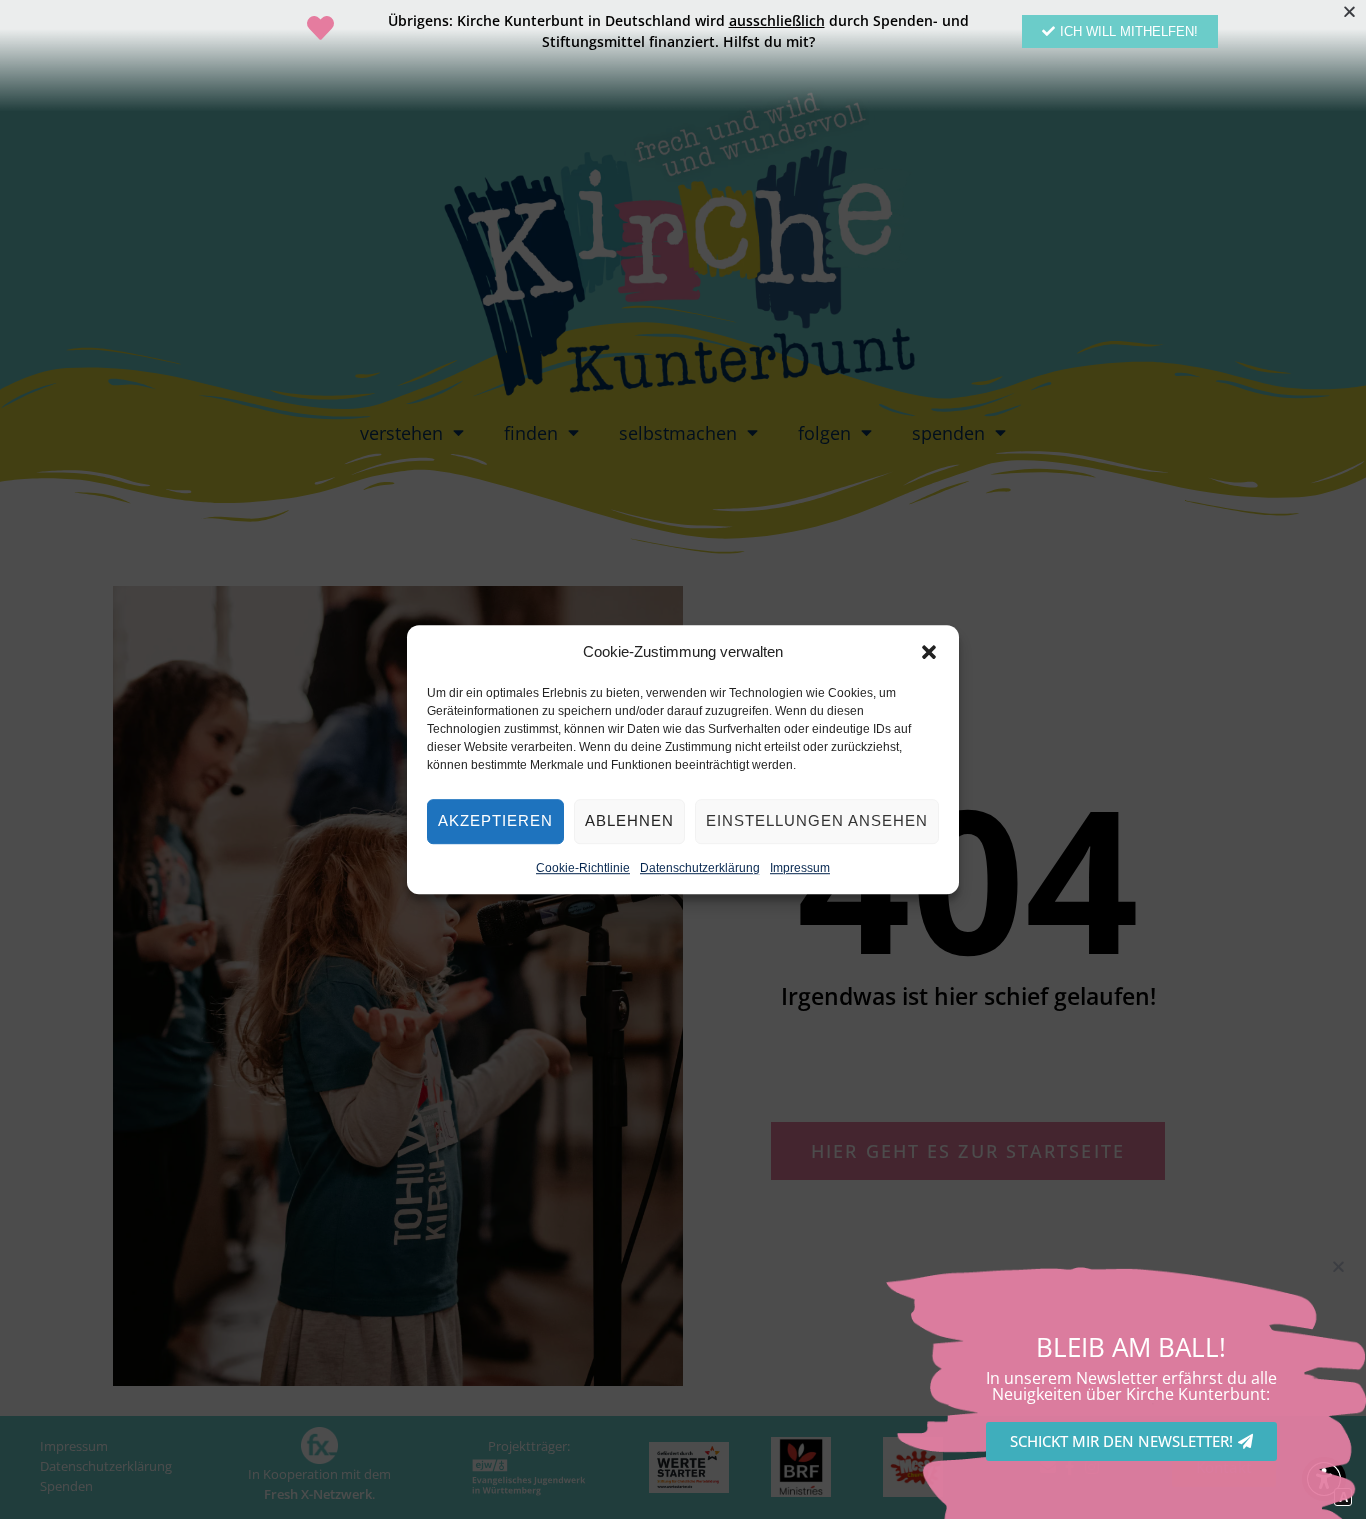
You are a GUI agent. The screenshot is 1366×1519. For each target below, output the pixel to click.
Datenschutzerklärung (700, 868)
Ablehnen (629, 820)
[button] (929, 652)
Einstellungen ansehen (817, 820)
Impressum (800, 868)
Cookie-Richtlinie (583, 868)
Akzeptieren (495, 820)
